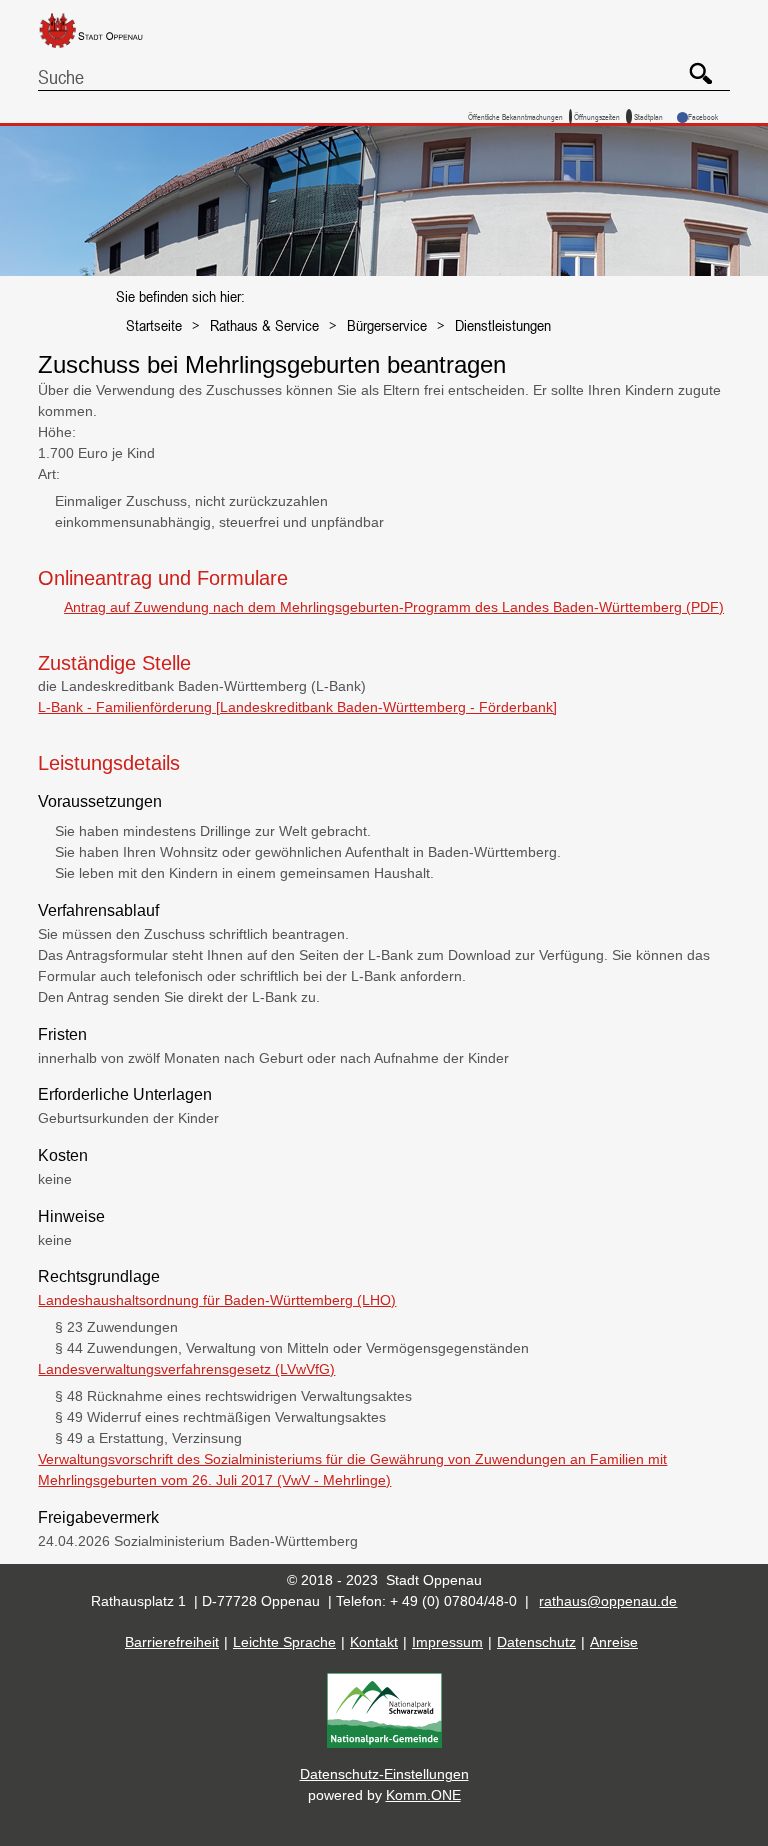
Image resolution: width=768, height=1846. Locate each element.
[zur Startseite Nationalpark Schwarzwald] (384, 1743)
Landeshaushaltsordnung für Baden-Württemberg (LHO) (217, 1300)
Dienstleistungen (503, 325)
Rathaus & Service (264, 325)
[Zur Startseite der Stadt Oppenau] (106, 49)
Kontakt (374, 1642)
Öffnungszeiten (597, 116)
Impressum (447, 1642)
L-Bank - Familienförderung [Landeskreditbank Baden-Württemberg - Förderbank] (297, 707)
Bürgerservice (387, 325)
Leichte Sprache (284, 1642)
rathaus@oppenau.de (608, 1601)
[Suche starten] (693, 66)
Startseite (154, 325)
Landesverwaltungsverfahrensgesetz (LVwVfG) (186, 1369)
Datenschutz (536, 1642)
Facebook (703, 116)
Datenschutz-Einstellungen (384, 1774)
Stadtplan (648, 116)
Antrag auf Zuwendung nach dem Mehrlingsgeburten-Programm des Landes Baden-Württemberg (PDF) (394, 607)
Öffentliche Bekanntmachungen (515, 116)
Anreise (614, 1642)
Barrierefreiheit (172, 1642)
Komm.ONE (423, 1795)
